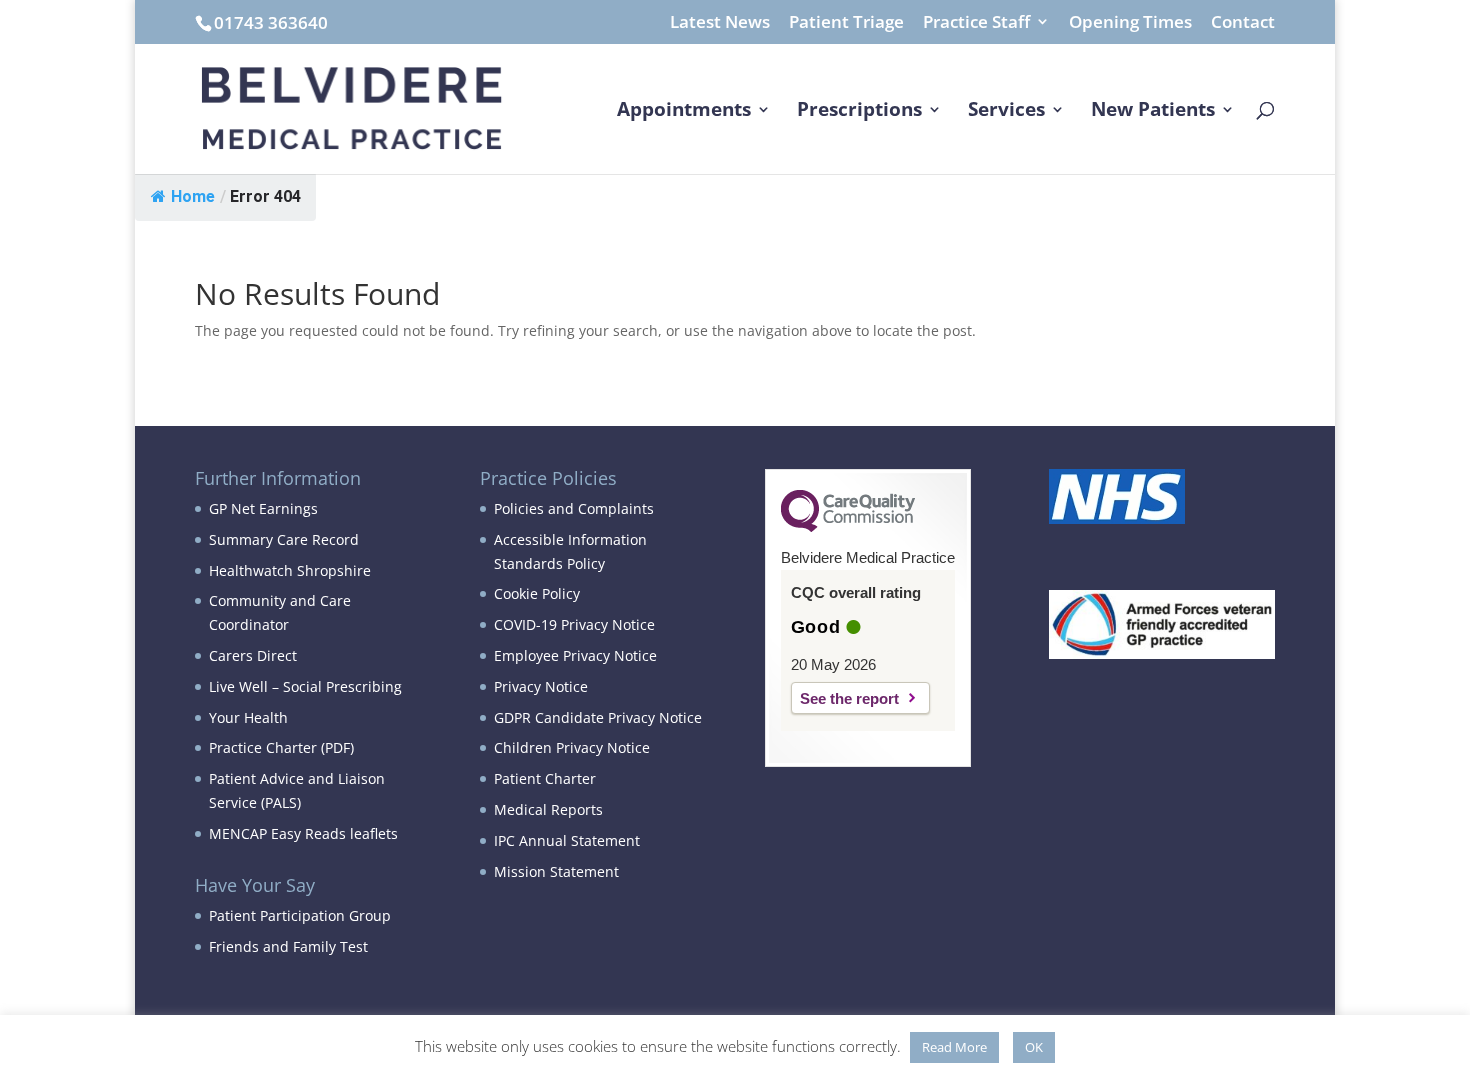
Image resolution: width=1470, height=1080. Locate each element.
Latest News (720, 23)
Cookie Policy (537, 593)
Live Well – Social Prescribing (305, 686)
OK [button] (1034, 1047)
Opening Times (1130, 23)
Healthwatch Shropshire (290, 570)
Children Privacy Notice (572, 747)
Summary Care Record (284, 539)
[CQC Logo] (848, 527)
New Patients (1153, 112)
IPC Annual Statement (567, 840)
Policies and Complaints (574, 508)
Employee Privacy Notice (575, 655)
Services (1006, 112)
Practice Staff (976, 23)
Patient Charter (545, 778)
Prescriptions (859, 112)
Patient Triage (846, 23)
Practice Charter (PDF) (281, 747)
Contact (1243, 23)
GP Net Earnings (263, 508)
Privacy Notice (541, 686)
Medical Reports (548, 809)
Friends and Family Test (288, 946)
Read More (954, 1047)
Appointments (684, 112)
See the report (849, 698)
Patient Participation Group (300, 915)
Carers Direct (253, 655)
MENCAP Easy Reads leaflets (303, 833)
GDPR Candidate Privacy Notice (598, 717)
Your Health (248, 717)
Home (193, 196)
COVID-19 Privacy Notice (574, 624)
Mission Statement (556, 871)
